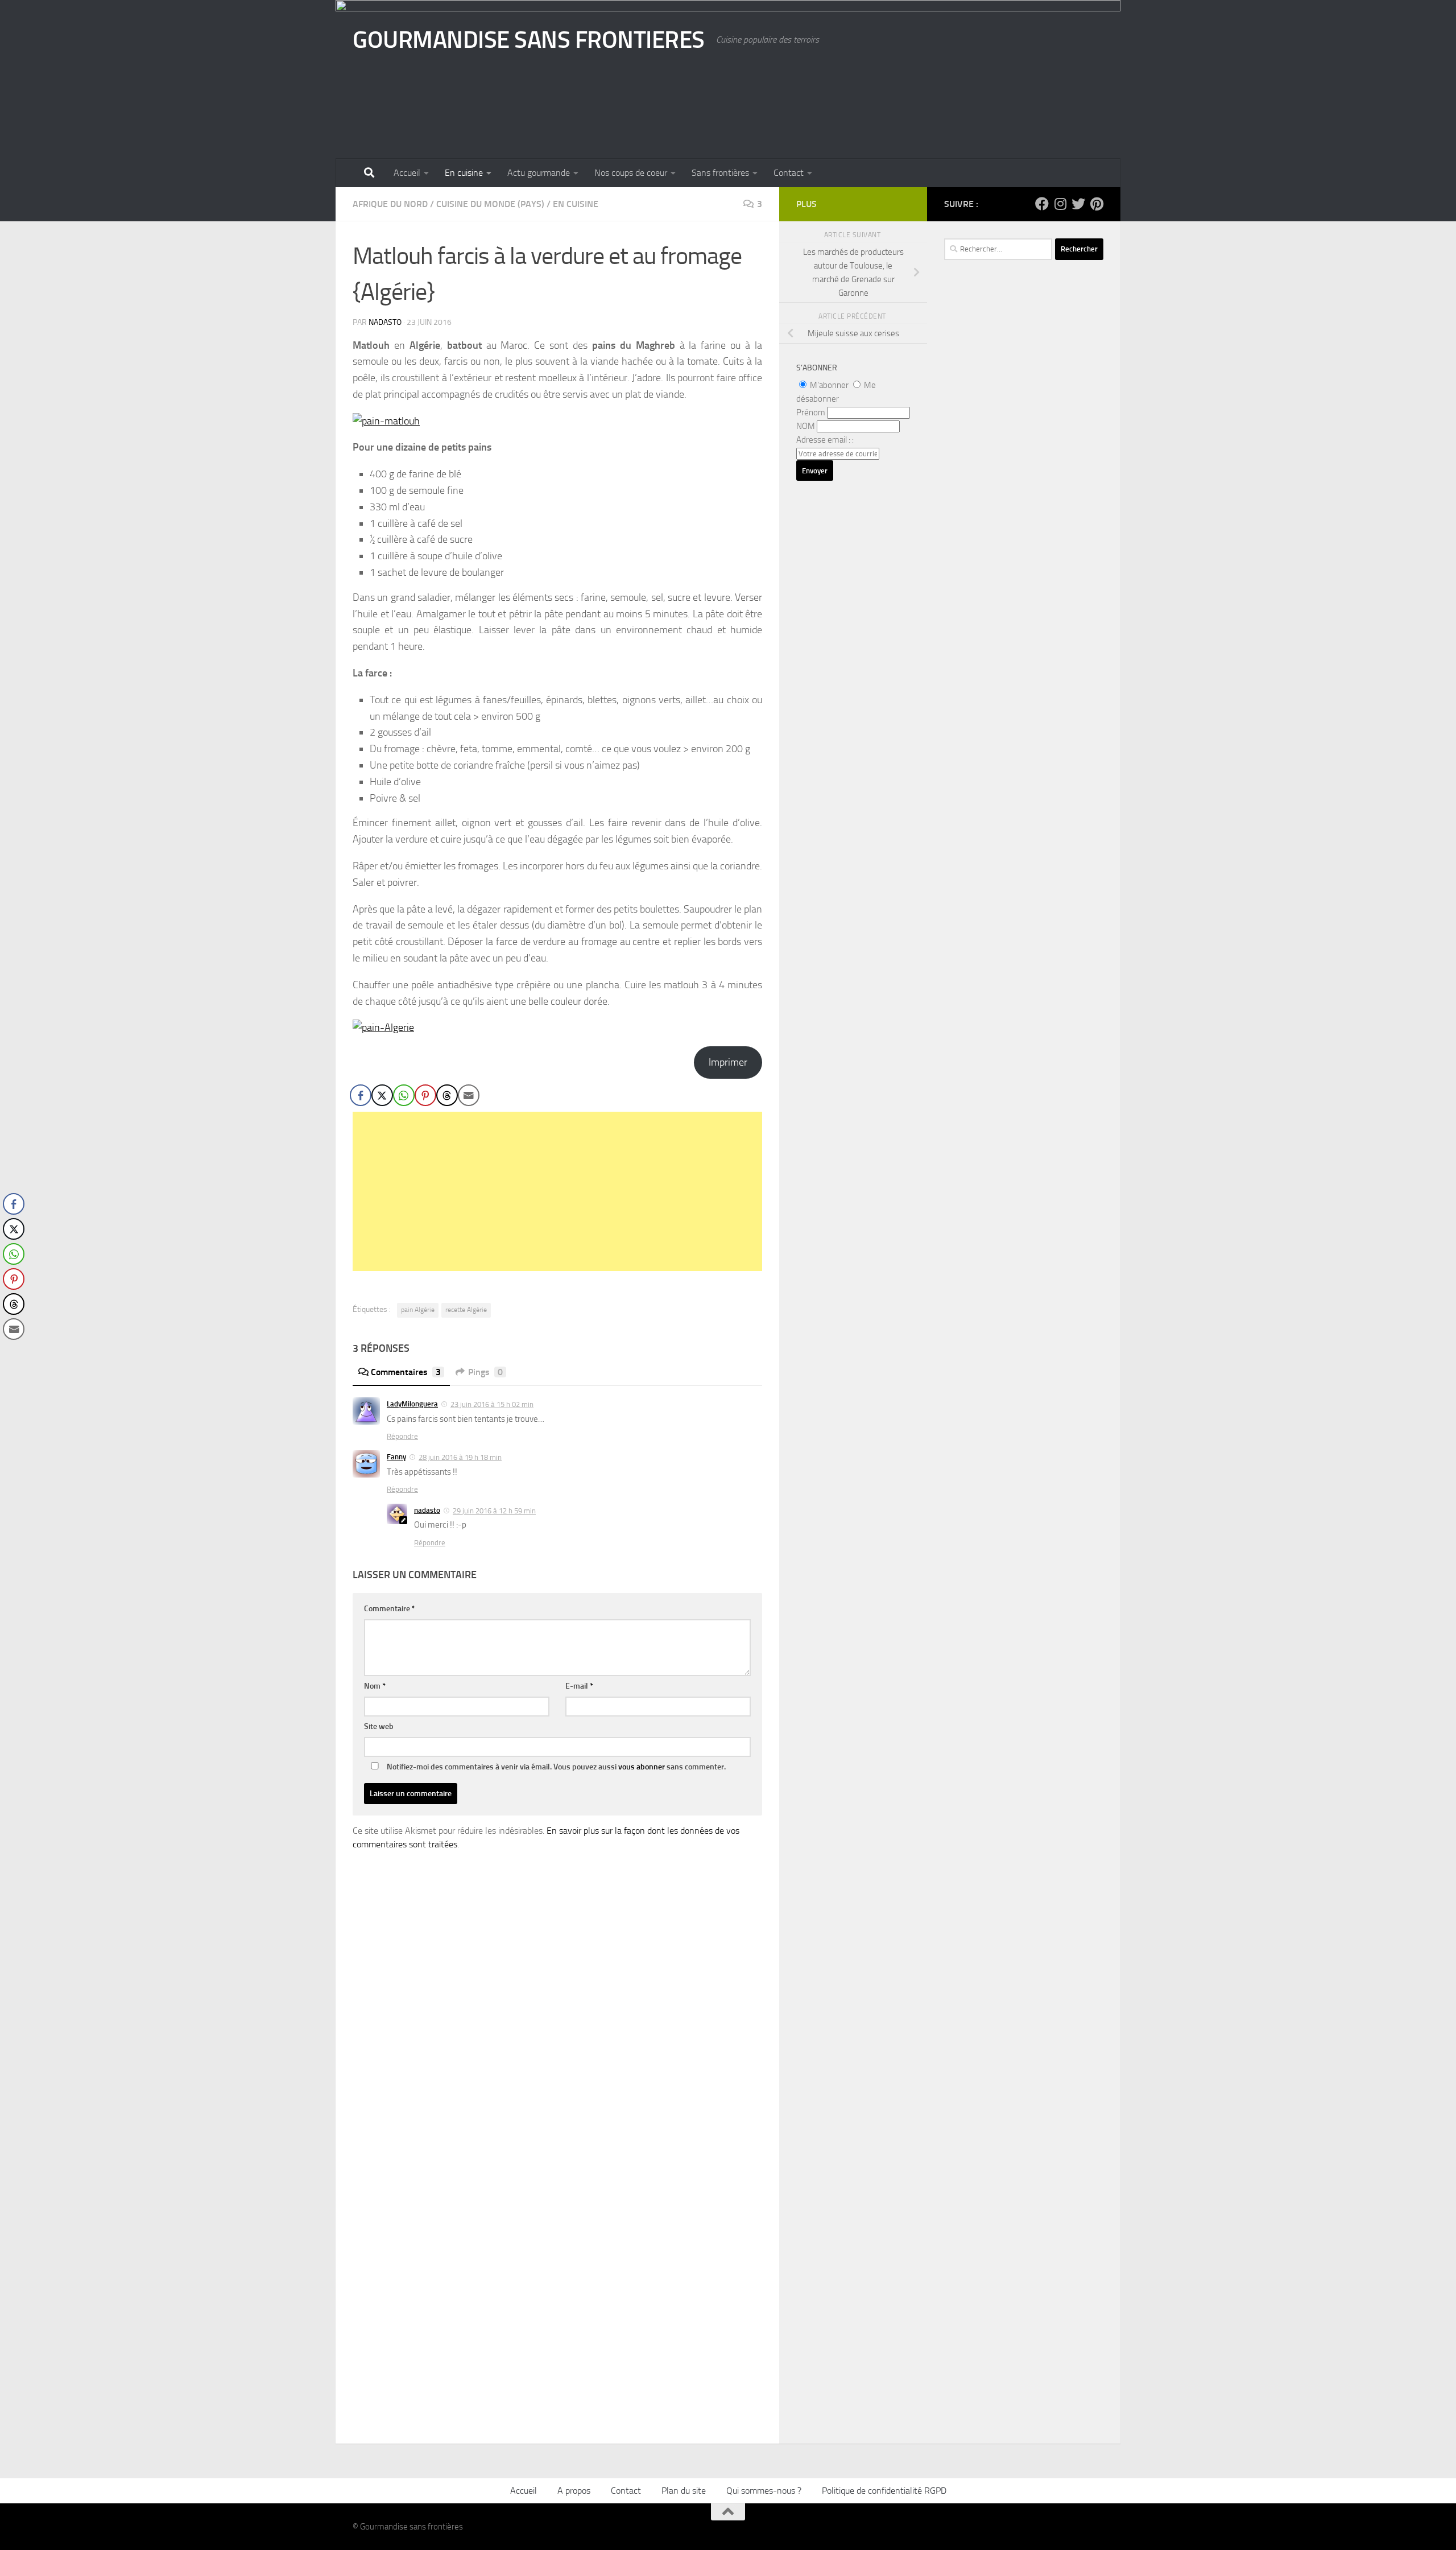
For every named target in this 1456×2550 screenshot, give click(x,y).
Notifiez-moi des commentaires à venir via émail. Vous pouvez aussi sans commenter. (555, 1767)
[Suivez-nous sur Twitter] (1078, 204)
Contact (789, 173)
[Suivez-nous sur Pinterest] (1097, 204)
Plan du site (684, 2491)
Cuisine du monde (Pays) (490, 204)
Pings (485, 1372)
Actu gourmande (539, 173)
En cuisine (464, 173)
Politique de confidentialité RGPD (884, 2491)
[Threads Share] (447, 1095)
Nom (375, 1686)
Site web (379, 1726)
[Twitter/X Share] (382, 1095)
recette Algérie (466, 1310)
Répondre (402, 1436)
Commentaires (406, 1372)
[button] (13, 1352)
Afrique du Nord (390, 204)
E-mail (579, 1686)
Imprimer (728, 1062)
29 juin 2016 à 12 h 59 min (494, 1511)
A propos (574, 2491)
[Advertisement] (557, 1191)
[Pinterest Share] (425, 1095)
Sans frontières (720, 173)
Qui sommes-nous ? (764, 2491)
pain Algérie (418, 1310)
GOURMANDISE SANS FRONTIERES (529, 40)
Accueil (407, 173)
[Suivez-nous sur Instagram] (1060, 204)
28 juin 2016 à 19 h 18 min (460, 1457)
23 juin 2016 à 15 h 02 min (492, 1404)
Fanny (396, 1457)
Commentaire (390, 1609)
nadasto (385, 322)
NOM (806, 426)
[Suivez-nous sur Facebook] (1042, 204)
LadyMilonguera (412, 1404)
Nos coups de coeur (631, 173)
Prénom (811, 412)
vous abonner (642, 1767)
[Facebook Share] (361, 1095)
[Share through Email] (469, 1095)
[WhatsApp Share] (404, 1095)
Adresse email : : (825, 440)
